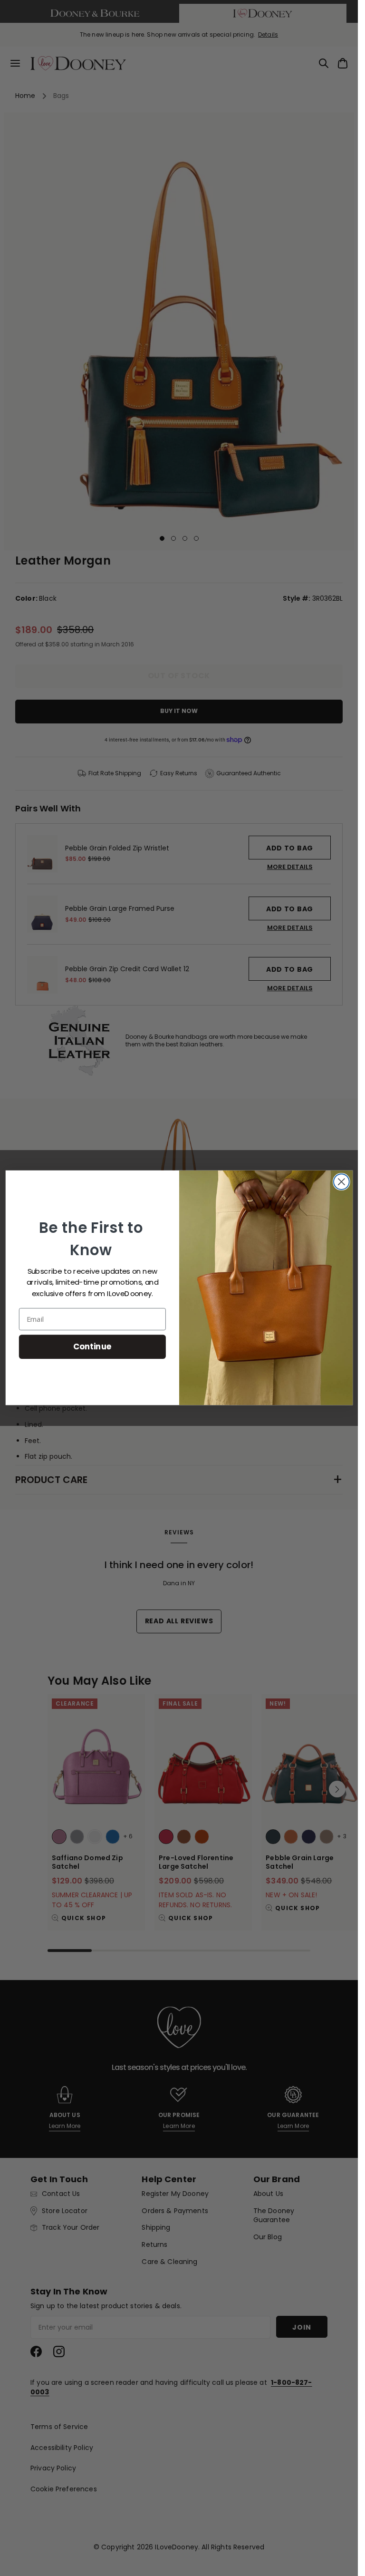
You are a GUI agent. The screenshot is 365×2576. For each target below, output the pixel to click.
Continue (92, 1347)
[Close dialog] (341, 1182)
